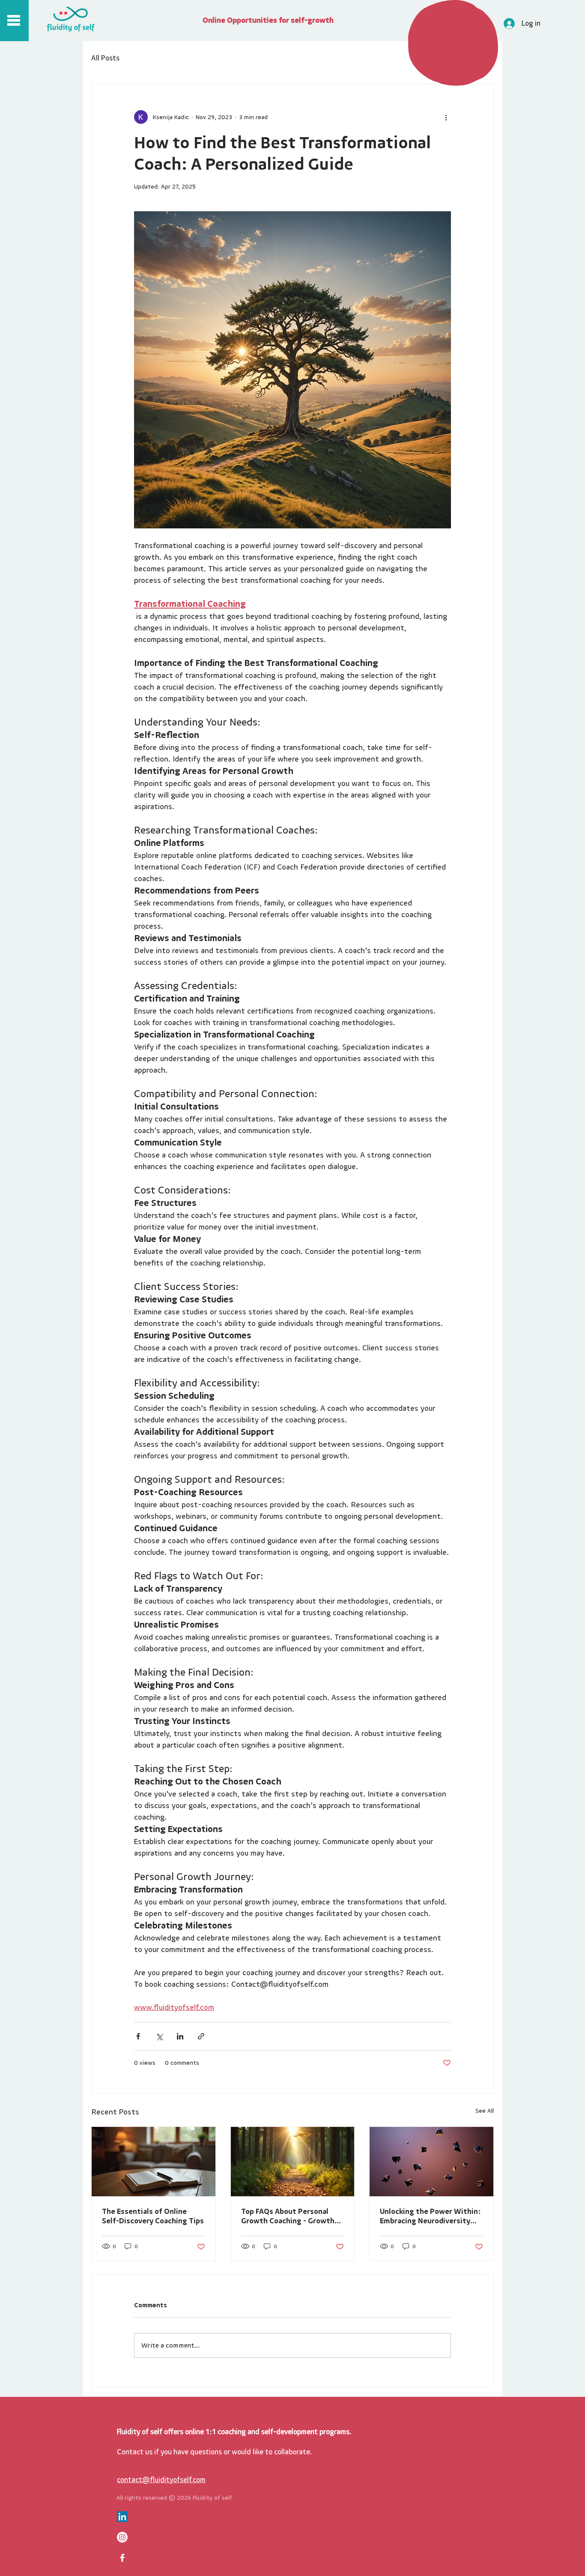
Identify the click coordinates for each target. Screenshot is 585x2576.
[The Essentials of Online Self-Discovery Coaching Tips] (154, 2162)
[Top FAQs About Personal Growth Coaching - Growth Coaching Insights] (293, 2162)
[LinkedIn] (122, 2517)
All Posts (105, 58)
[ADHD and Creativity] (431, 2162)
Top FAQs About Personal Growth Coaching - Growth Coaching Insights (288, 2216)
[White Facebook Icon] (122, 2558)
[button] (14, 20)
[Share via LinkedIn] (180, 2036)
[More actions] (446, 117)
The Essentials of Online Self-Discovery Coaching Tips (153, 2216)
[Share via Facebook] (138, 2036)
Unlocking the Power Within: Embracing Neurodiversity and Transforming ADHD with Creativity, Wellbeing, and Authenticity (431, 2216)
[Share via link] (201, 2036)
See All (485, 2111)
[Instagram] (122, 2537)
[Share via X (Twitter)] (159, 2036)
